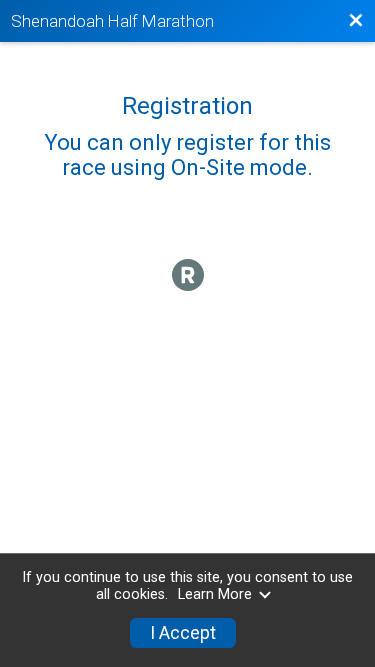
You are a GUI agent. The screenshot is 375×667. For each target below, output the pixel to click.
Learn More (215, 594)
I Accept (183, 633)
